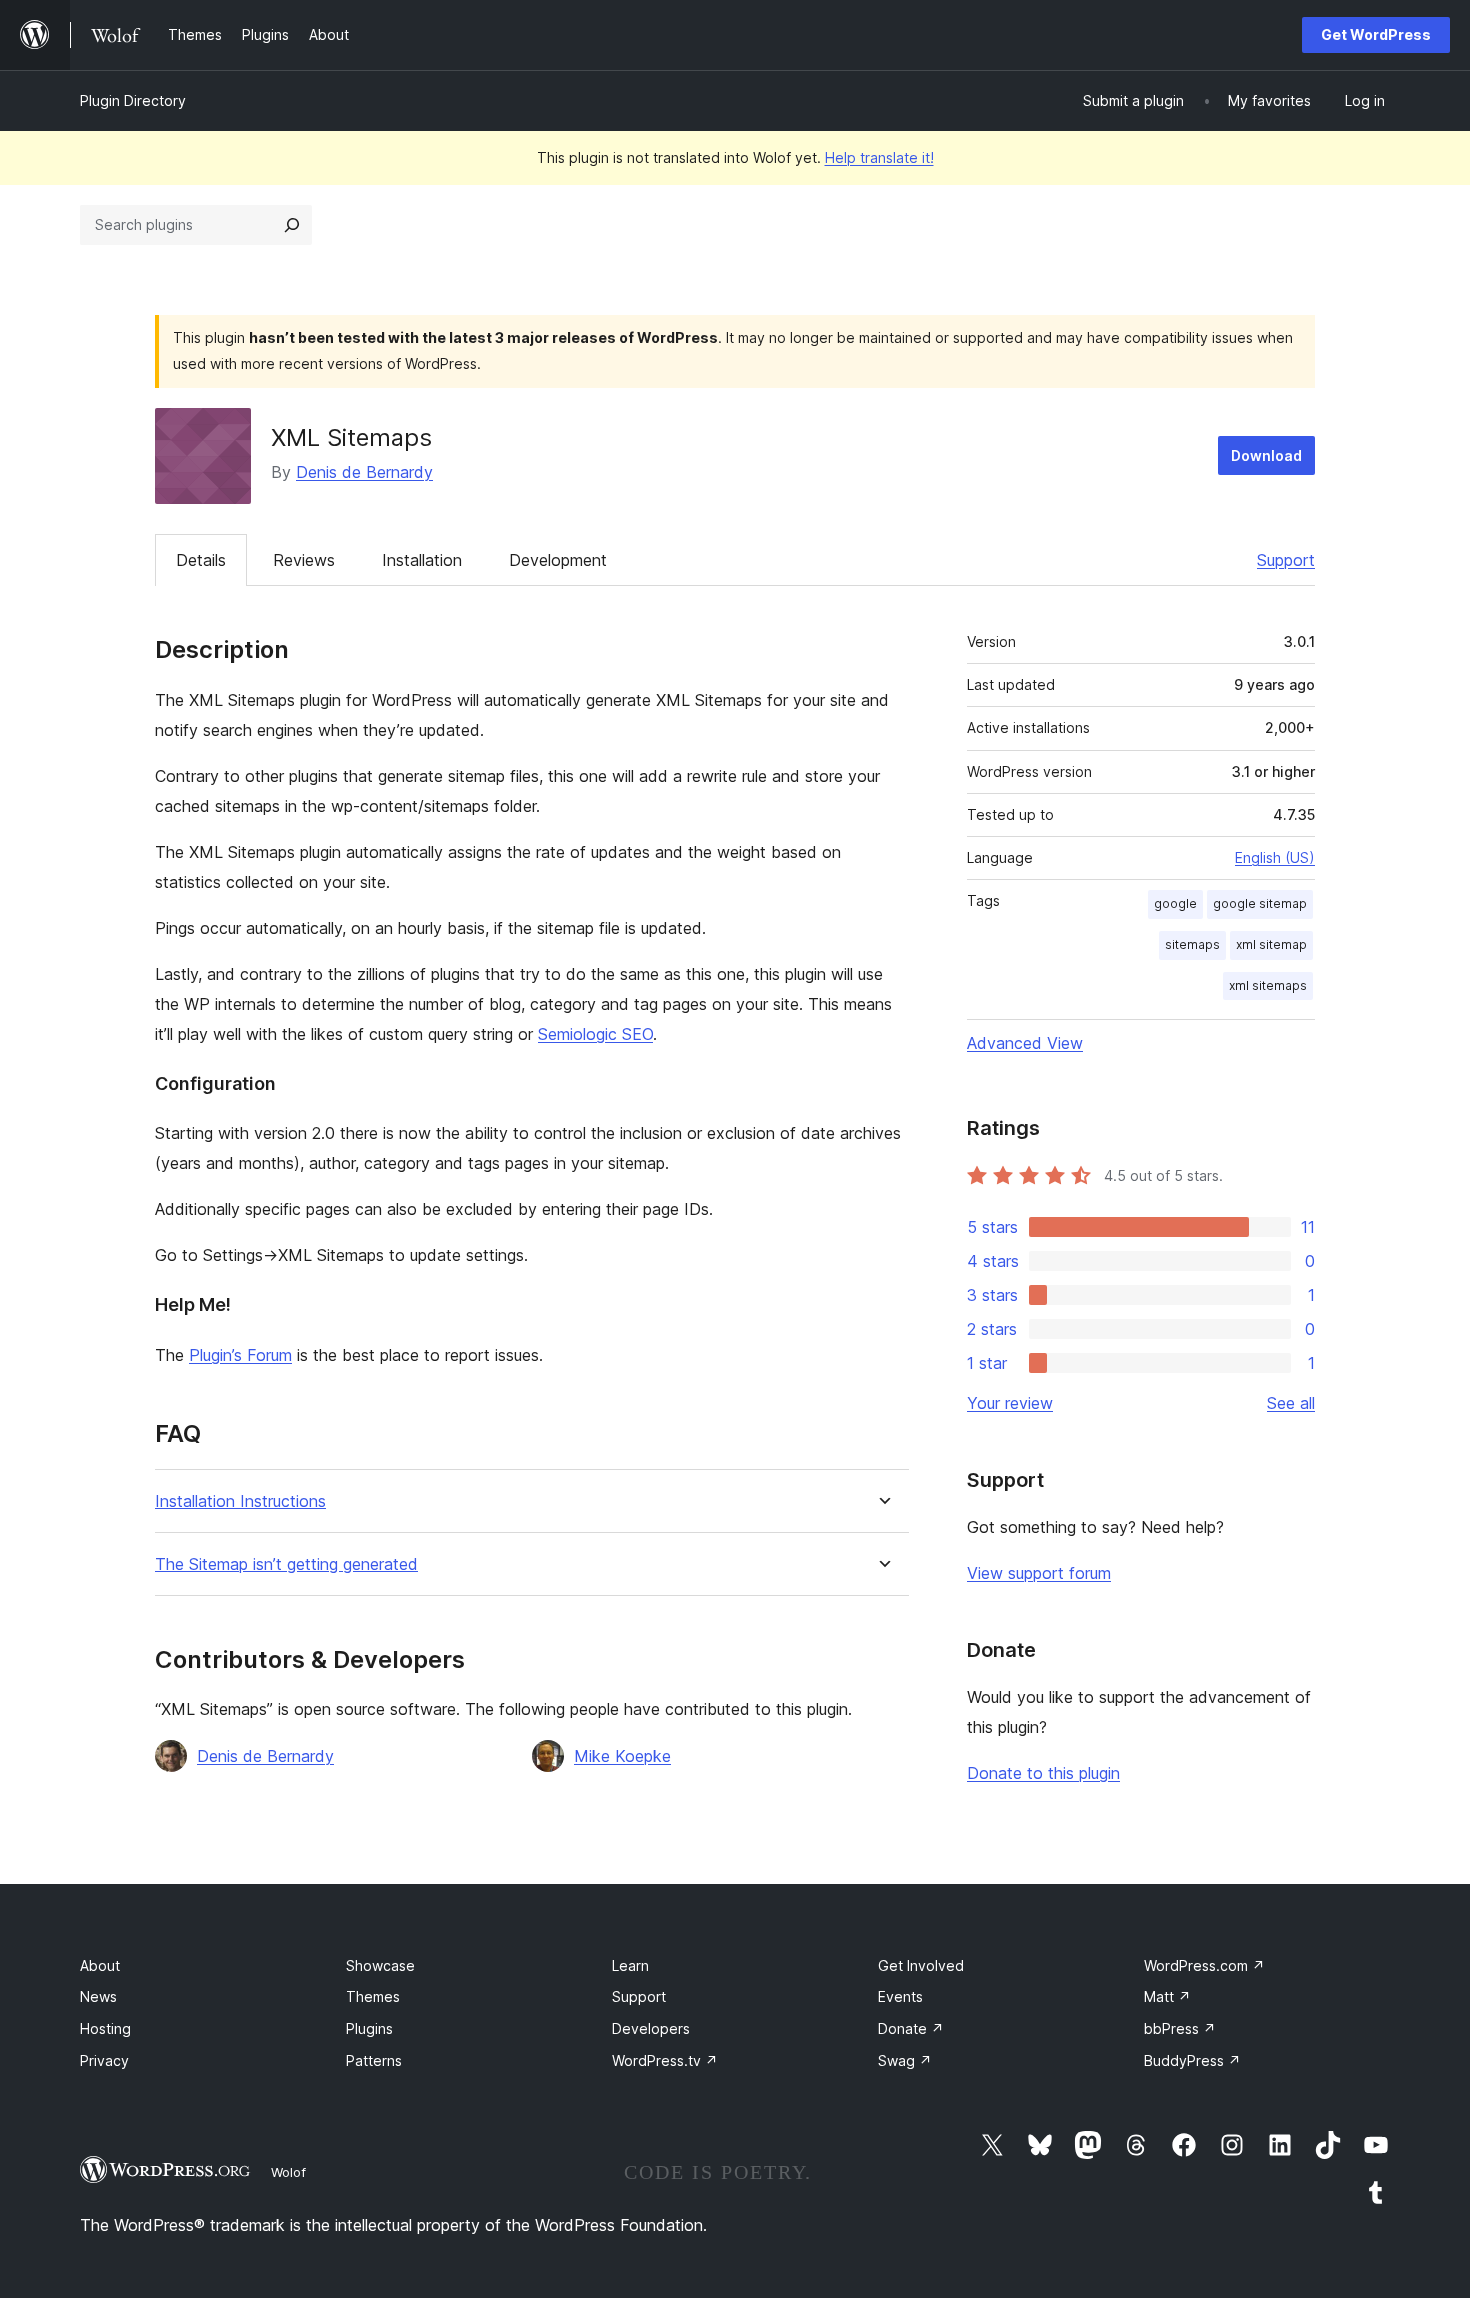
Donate (911, 2028)
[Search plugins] (292, 225)
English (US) (1275, 857)
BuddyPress (1192, 2060)
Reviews (304, 560)
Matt (1167, 1996)
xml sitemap (1271, 944)
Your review (1010, 1403)
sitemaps (1192, 944)
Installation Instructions (240, 1501)
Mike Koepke (622, 1756)
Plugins (369, 2028)
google (1175, 903)
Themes (373, 1996)
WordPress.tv (665, 2060)
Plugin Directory (133, 100)
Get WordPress (1376, 34)
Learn (630, 1965)
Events (900, 1996)
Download (1266, 455)
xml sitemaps (1268, 985)
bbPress (1180, 2028)
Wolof (288, 2172)
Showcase (380, 1965)
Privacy (104, 2060)
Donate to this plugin (1043, 1773)
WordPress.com (1204, 1965)
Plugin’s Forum (240, 1355)
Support (1286, 560)
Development (558, 560)
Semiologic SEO (595, 1034)
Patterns (374, 2060)
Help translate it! (879, 157)
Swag (905, 2060)
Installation (422, 560)
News (98, 1996)
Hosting (105, 2028)
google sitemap (1260, 903)
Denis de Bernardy (364, 472)
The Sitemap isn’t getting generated (286, 1564)
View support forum (1039, 1573)
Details (201, 560)
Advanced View (1025, 1043)
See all (1291, 1403)
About (100, 1965)
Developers (651, 2028)
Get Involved (921, 1965)
